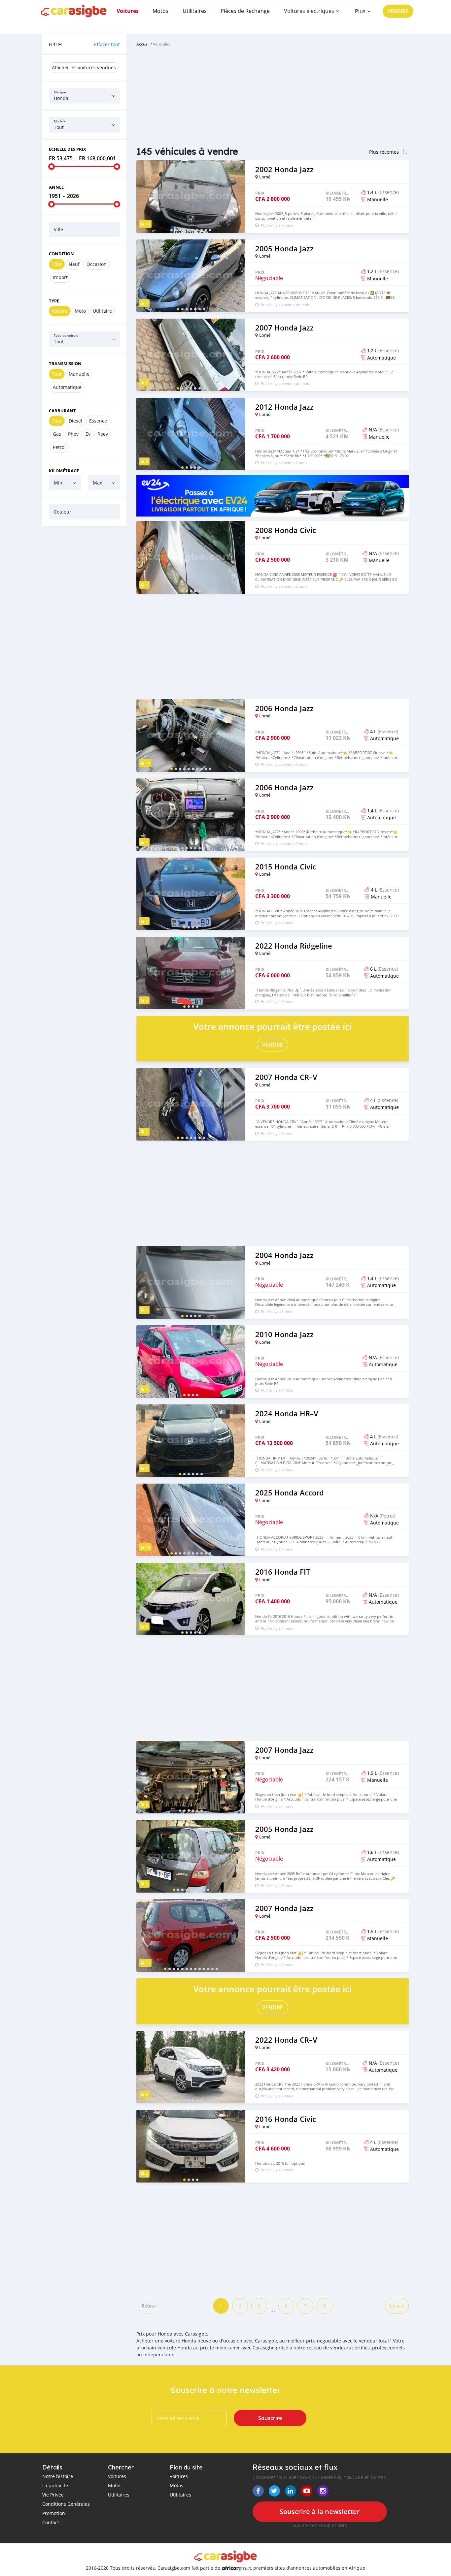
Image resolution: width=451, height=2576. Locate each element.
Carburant (62, 411)
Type (54, 301)
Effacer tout (107, 44)
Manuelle (79, 374)
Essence (98, 421)
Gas (57, 434)
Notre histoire (58, 2476)
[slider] (52, 167)
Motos (160, 11)
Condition (61, 254)
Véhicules (162, 44)
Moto (80, 311)
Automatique (67, 387)
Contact (51, 2522)
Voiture (60, 311)
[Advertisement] (84, 632)
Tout (57, 264)
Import (60, 277)
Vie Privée (53, 2495)
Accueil (143, 44)
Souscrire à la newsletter (320, 2512)
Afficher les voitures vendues (84, 67)
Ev (88, 434)
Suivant (397, 2306)
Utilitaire (102, 311)
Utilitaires (195, 11)
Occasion (97, 264)
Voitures (128, 11)
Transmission (65, 363)
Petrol (59, 447)
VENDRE (398, 11)
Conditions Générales (66, 2504)
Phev (73, 434)
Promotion (54, 2513)
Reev (103, 434)
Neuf (74, 264)
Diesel (75, 421)
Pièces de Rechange (245, 11)
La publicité (55, 2485)
